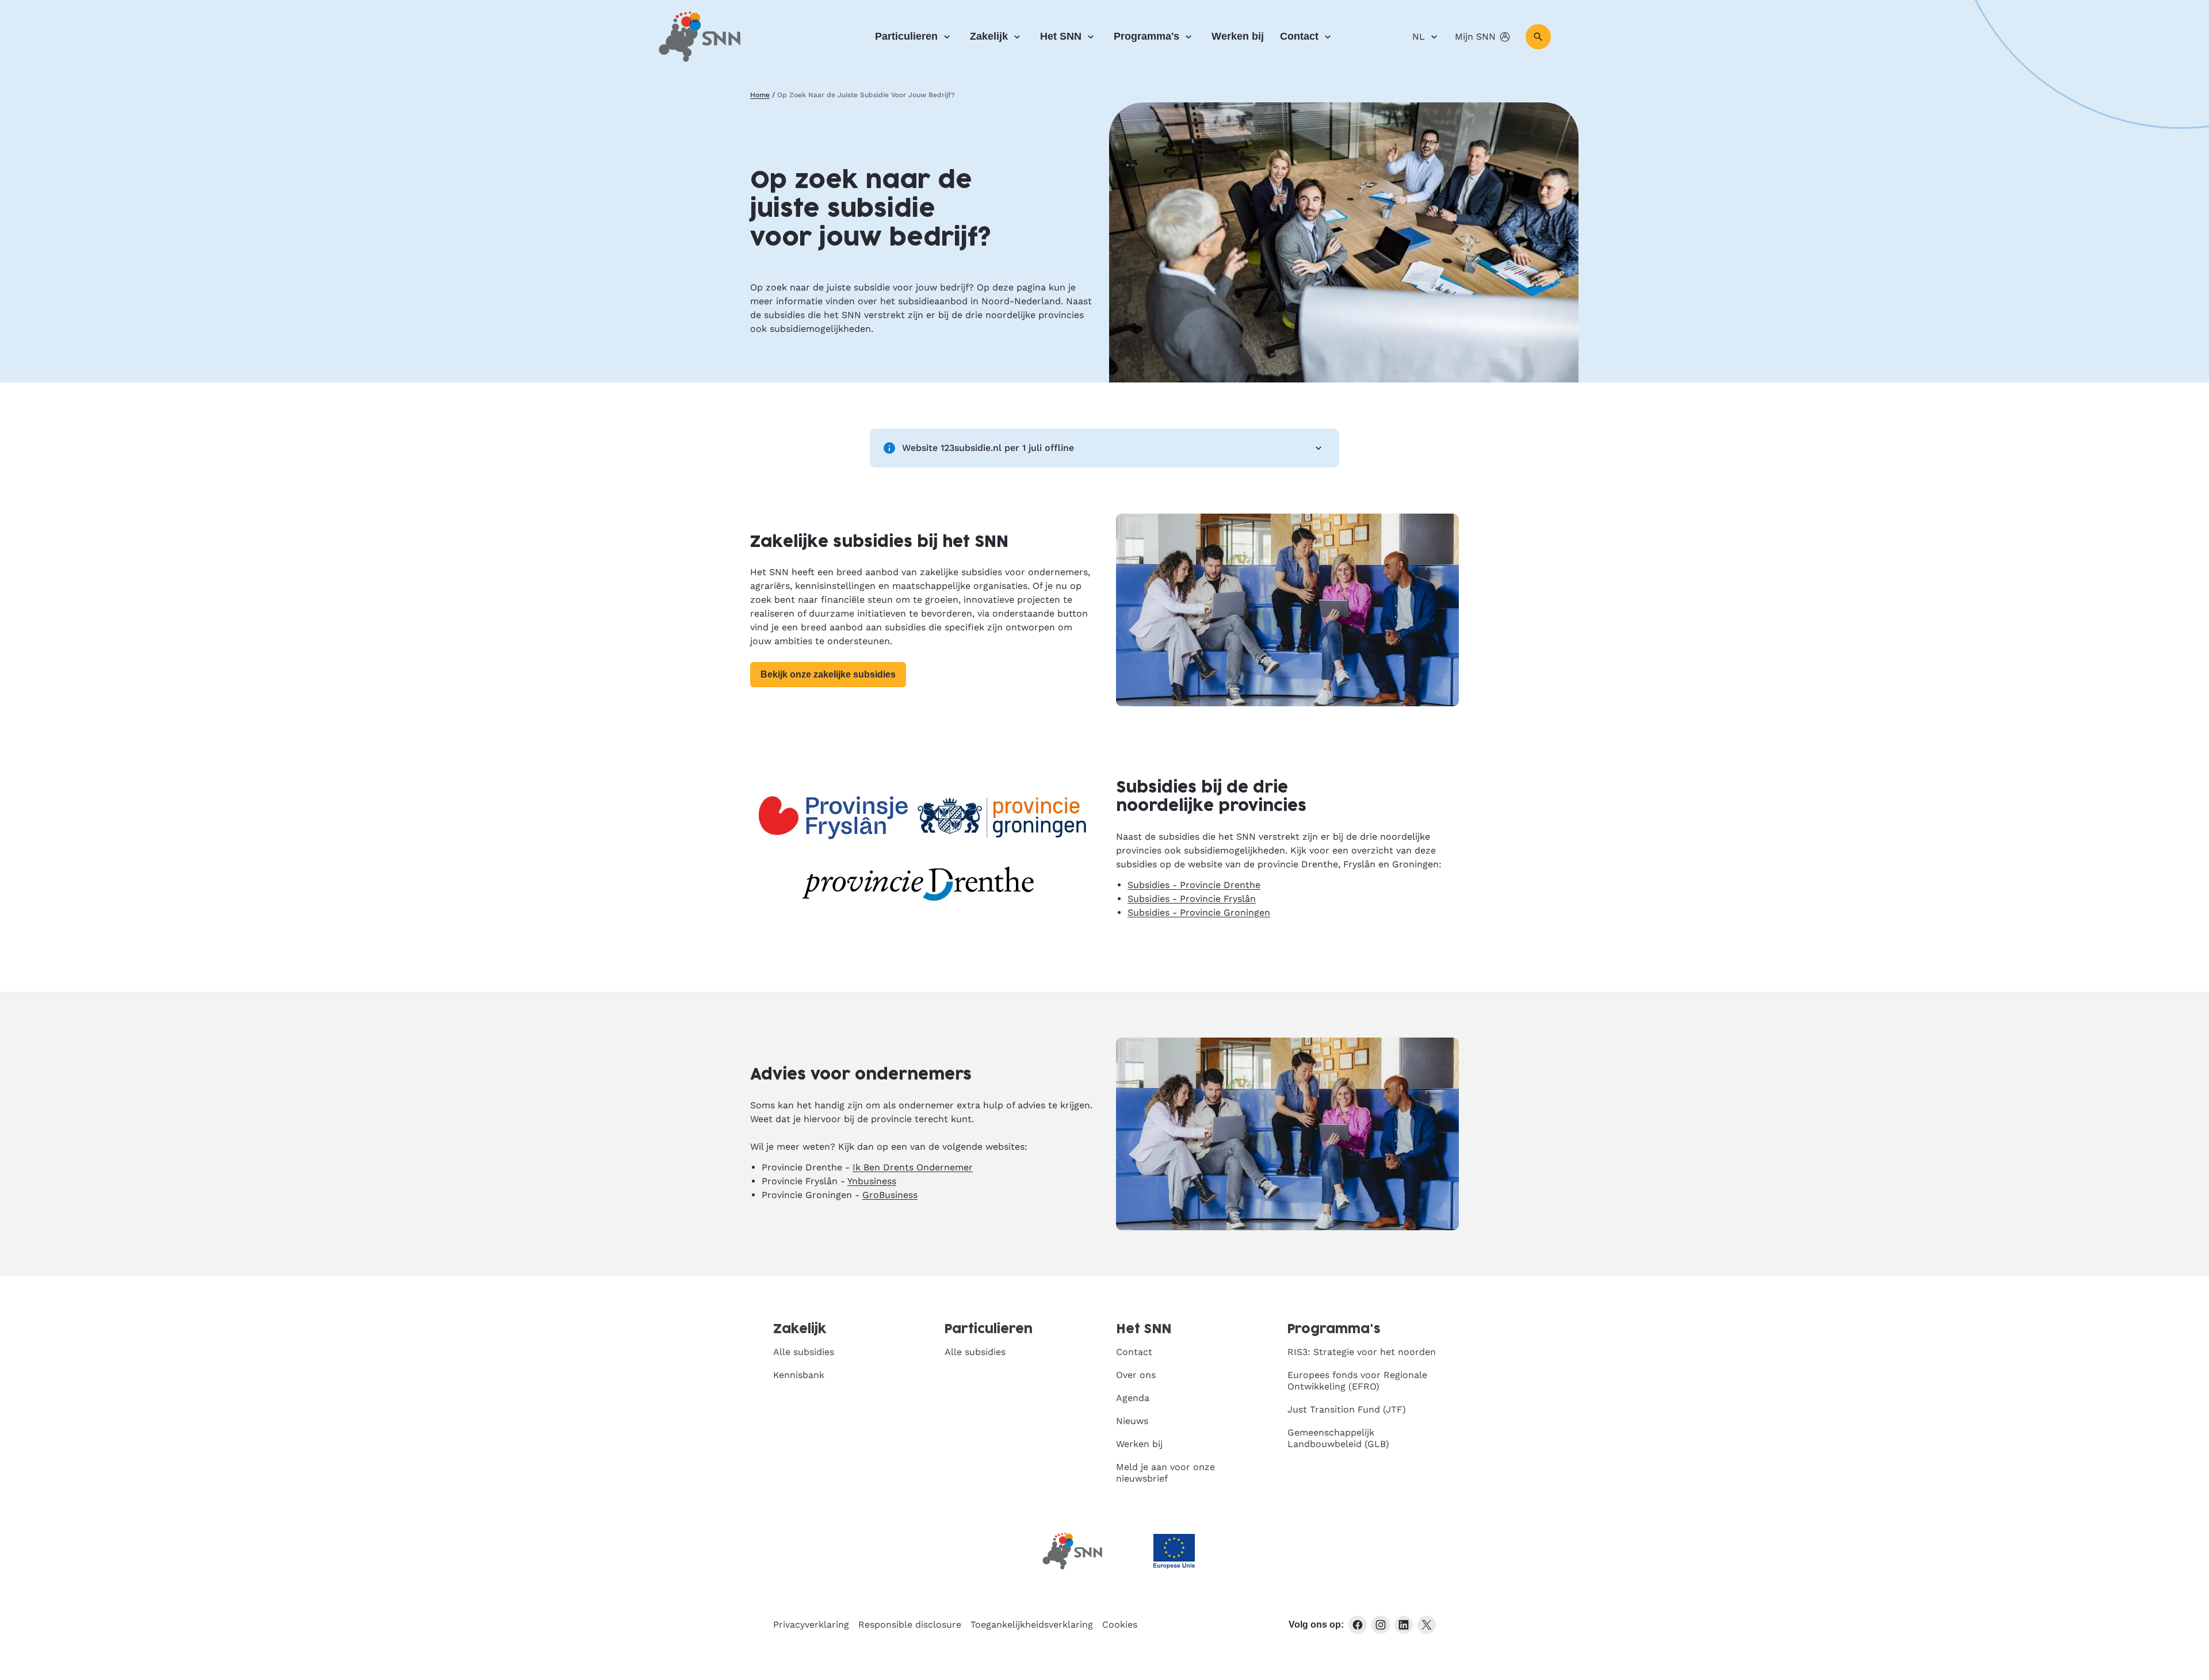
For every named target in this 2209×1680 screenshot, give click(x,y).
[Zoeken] (1538, 37)
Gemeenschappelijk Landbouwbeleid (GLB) (1338, 1438)
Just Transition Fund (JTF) (1347, 1409)
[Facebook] (1358, 1625)
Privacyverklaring (811, 1624)
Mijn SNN (1475, 37)
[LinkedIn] (1404, 1625)
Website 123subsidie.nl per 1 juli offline (988, 448)
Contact (1299, 36)
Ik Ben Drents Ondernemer (913, 1167)
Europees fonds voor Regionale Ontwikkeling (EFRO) (1357, 1381)
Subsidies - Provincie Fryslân (1192, 899)
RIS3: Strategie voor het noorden (1362, 1352)
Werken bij (1238, 36)
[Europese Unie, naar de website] (1174, 1551)
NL (1419, 37)
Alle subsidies (804, 1352)
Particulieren (906, 36)
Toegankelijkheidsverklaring (1032, 1624)
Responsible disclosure (910, 1624)
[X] (1427, 1625)
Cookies (1120, 1624)
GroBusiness (890, 1195)
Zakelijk (989, 36)
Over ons (1136, 1375)
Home (760, 95)
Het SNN (1061, 36)
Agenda (1133, 1398)
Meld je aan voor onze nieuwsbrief (1165, 1473)
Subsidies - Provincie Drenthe (1194, 885)
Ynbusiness (872, 1181)
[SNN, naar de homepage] (700, 37)
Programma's (1146, 36)
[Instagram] (1381, 1625)
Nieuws (1132, 1421)
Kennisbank (799, 1375)
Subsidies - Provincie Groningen (1199, 912)
